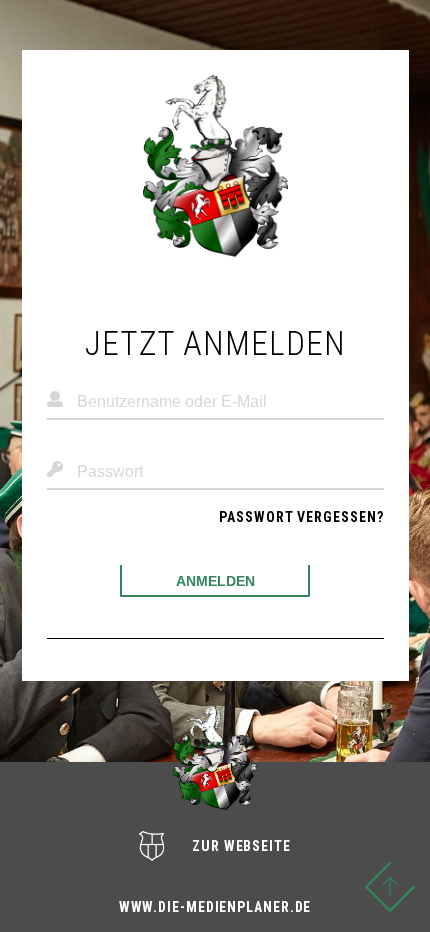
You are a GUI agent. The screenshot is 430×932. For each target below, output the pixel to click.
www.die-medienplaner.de (215, 907)
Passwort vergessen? (301, 517)
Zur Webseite (241, 845)
